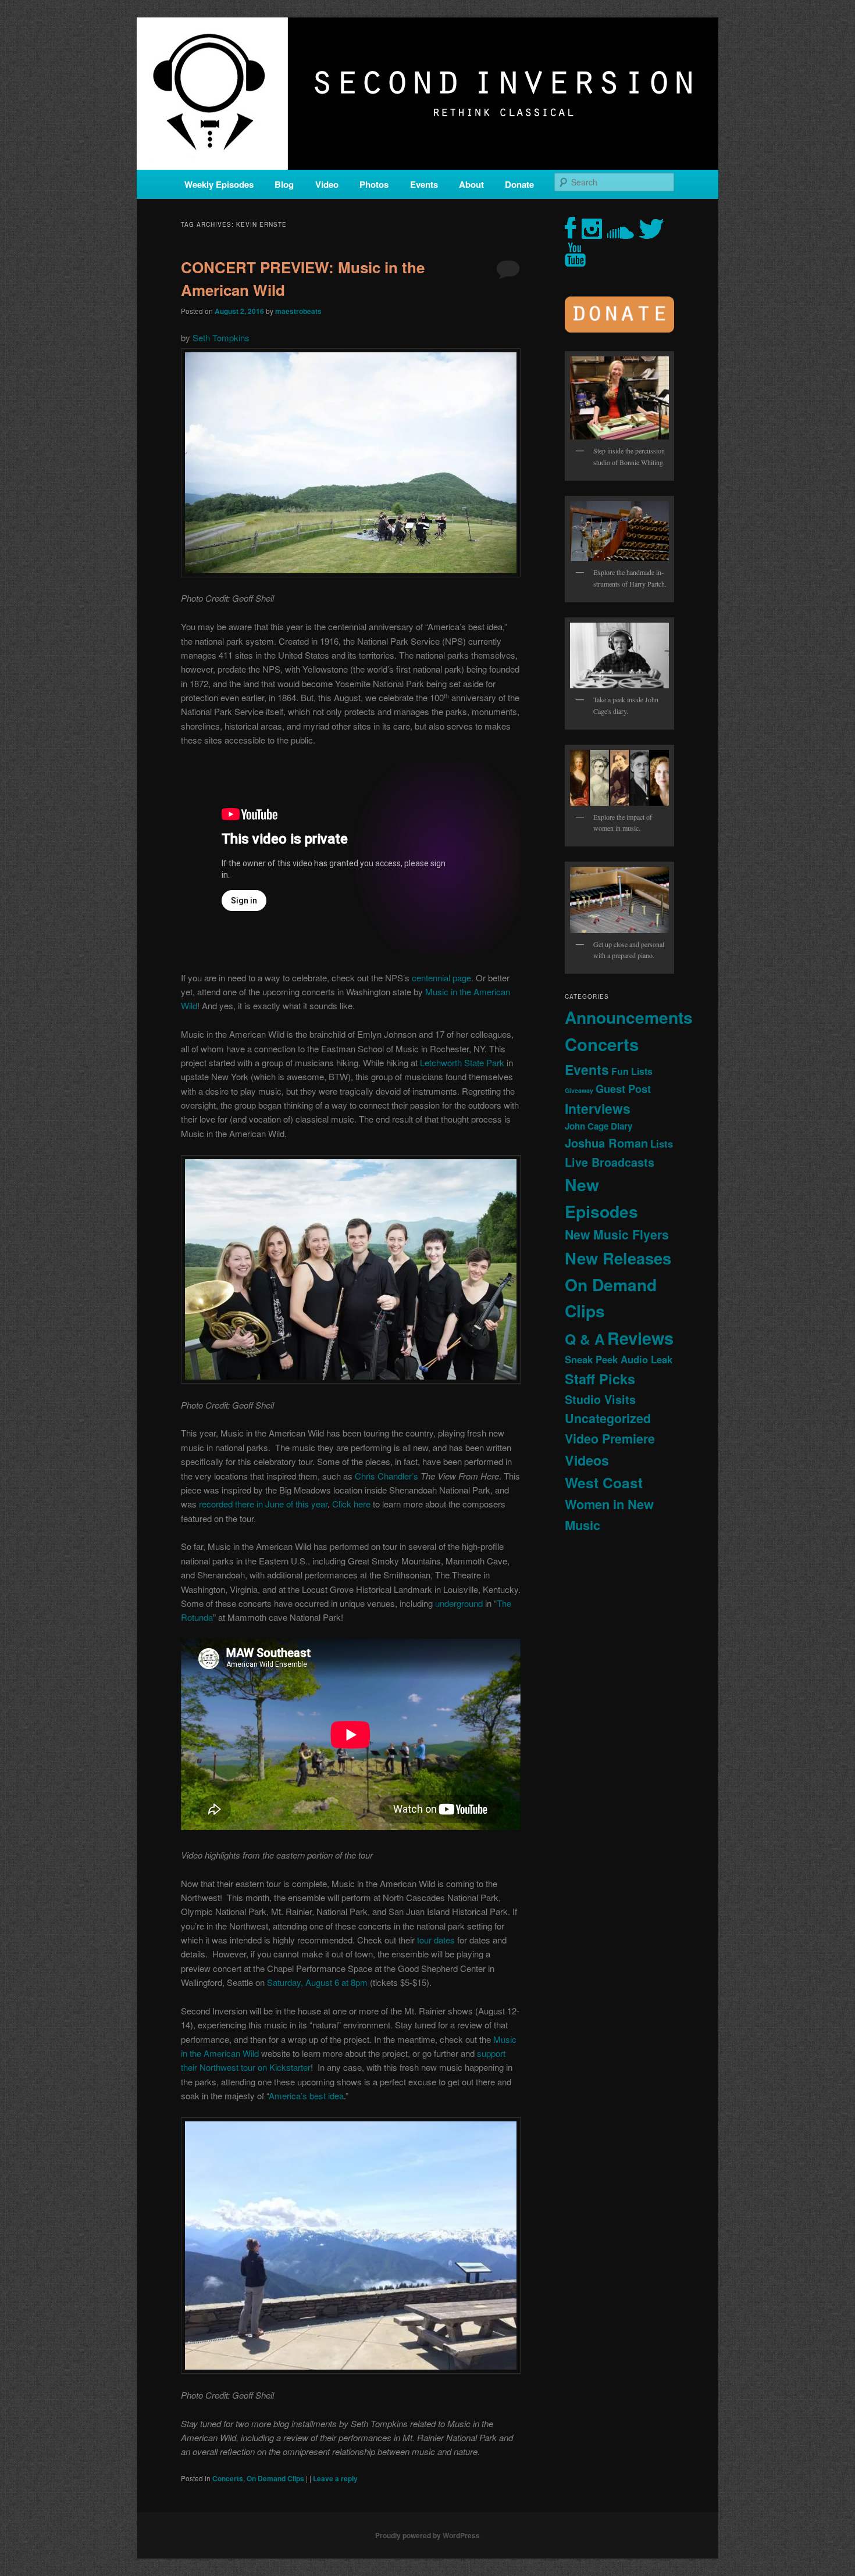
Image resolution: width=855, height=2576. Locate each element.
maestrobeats (298, 311)
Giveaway (579, 1090)
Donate (519, 184)
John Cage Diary (598, 1126)
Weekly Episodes (219, 184)
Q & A (585, 1339)
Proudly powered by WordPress (427, 2535)
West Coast (604, 1482)
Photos (374, 184)
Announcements (629, 1017)
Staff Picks (600, 1379)
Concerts (228, 2478)
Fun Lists (632, 1071)
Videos (587, 1460)
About (471, 184)
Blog (284, 184)
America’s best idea (306, 2096)
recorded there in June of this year (263, 1504)
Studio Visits (600, 1399)
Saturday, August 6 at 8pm (317, 1982)
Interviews (598, 1108)
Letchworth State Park (462, 1062)
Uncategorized (608, 1418)
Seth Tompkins (221, 337)
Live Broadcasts (610, 1162)
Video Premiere (610, 1439)
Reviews (640, 1338)
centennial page (441, 978)
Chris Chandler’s (386, 1476)
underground (459, 1603)
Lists (662, 1144)
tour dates (436, 1940)
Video (327, 184)
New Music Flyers (617, 1235)
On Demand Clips (275, 2478)
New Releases (618, 1258)
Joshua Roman (606, 1143)
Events (424, 184)
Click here (351, 1504)
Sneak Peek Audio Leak (619, 1359)
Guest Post (623, 1089)
